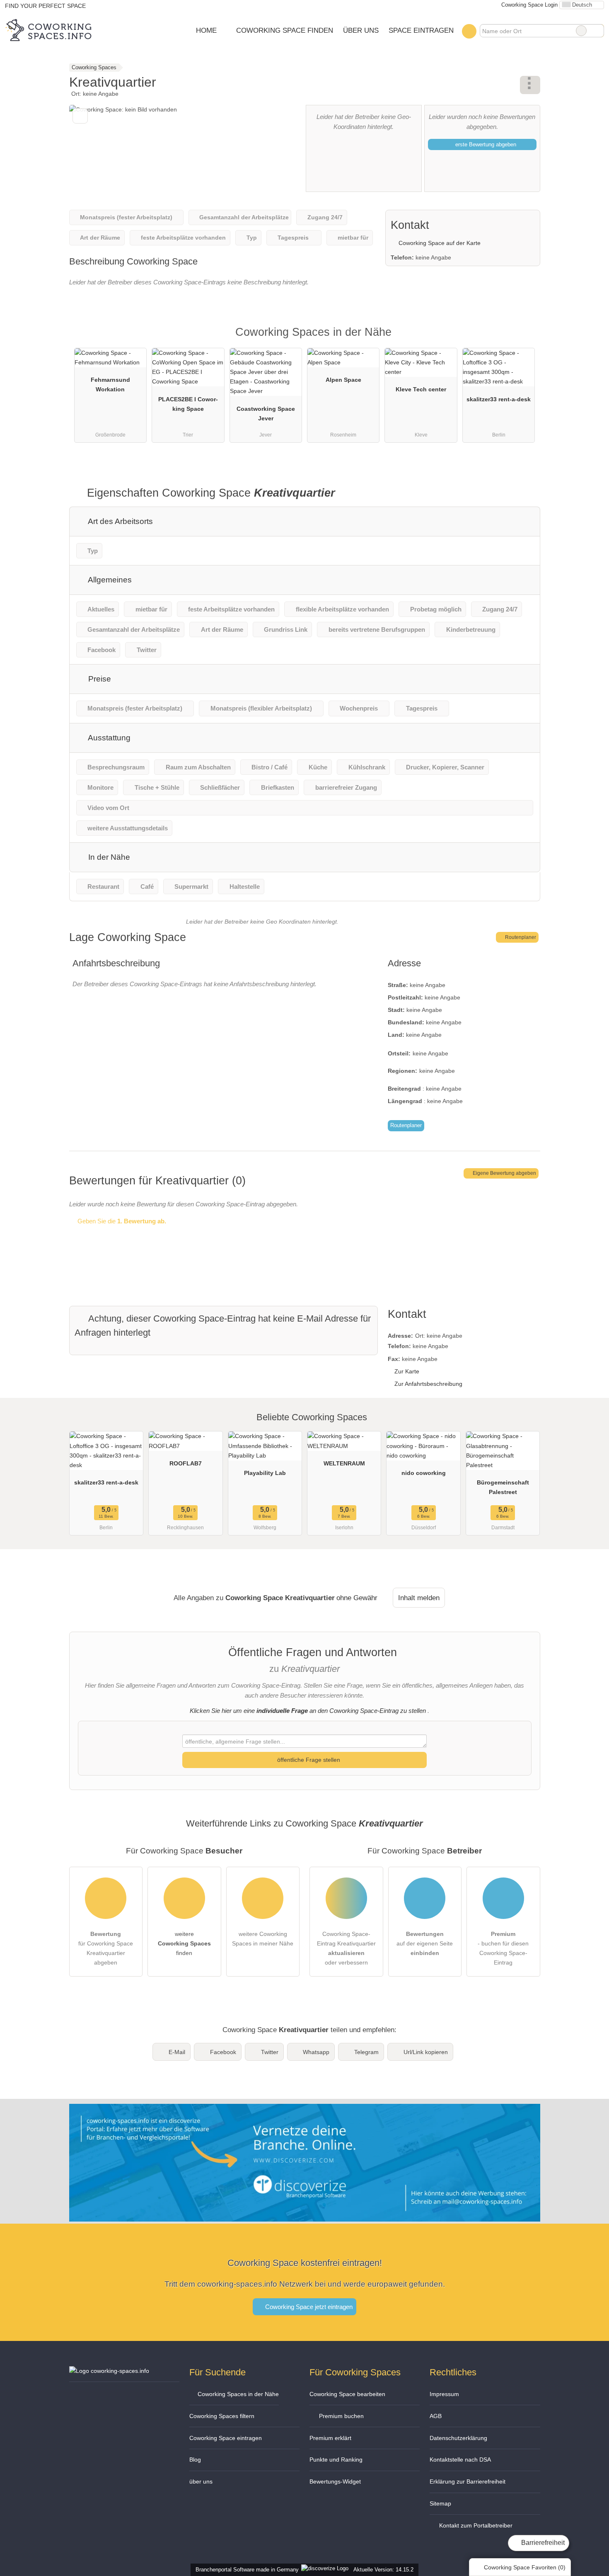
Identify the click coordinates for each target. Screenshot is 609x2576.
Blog (195, 2460)
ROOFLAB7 (186, 1463)
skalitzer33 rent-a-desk (499, 399)
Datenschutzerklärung (458, 2438)
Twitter (270, 2052)
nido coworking (424, 1473)
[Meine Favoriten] (469, 31)
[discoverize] (305, 2216)
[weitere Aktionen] (530, 85)
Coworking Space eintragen (226, 2438)
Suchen (597, 31)
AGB (436, 2416)
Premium (523, 339)
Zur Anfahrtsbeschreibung (428, 1384)
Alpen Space (343, 380)
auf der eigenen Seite (425, 1943)
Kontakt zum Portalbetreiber (475, 2525)
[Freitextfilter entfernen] (581, 31)
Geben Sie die (121, 1221)
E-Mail (177, 2052)
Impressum (444, 2394)
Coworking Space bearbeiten (347, 2394)
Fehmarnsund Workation (110, 384)
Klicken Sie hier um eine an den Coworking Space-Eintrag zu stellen (308, 1711)
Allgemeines (109, 580)
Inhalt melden (419, 1598)
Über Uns (361, 30)
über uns (201, 2481)
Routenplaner (520, 937)
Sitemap (440, 2503)
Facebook (223, 2052)
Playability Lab (265, 1473)
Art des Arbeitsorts (120, 521)
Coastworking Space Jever (266, 414)
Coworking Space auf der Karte (439, 243)
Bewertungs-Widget (335, 2481)
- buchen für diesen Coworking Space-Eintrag (503, 1948)
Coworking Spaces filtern (222, 2416)
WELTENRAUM (344, 1463)
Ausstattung (108, 738)
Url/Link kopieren (426, 2052)
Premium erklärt (330, 2438)
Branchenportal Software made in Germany (245, 2570)
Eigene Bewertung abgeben (504, 1173)
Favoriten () (525, 2567)
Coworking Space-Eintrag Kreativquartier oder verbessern (346, 1948)
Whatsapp (316, 2052)
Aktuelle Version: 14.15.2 (383, 2570)
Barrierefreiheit (542, 2543)
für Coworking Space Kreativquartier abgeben (106, 1948)
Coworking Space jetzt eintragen (308, 2307)
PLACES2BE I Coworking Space (188, 404)
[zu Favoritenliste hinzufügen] (80, 116)
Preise (99, 679)
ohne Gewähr (357, 1598)
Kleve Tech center (421, 389)
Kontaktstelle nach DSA (460, 2460)
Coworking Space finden (285, 30)
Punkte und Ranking (336, 2460)
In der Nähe (108, 857)
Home (206, 30)
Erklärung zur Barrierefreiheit (468, 2481)
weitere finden (184, 1943)
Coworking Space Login (529, 5)
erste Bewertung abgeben (485, 144)
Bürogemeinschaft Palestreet (503, 1487)
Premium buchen (341, 2416)
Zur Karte (407, 1371)
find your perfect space (45, 6)
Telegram (366, 2052)
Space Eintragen (421, 30)
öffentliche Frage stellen (308, 1760)
